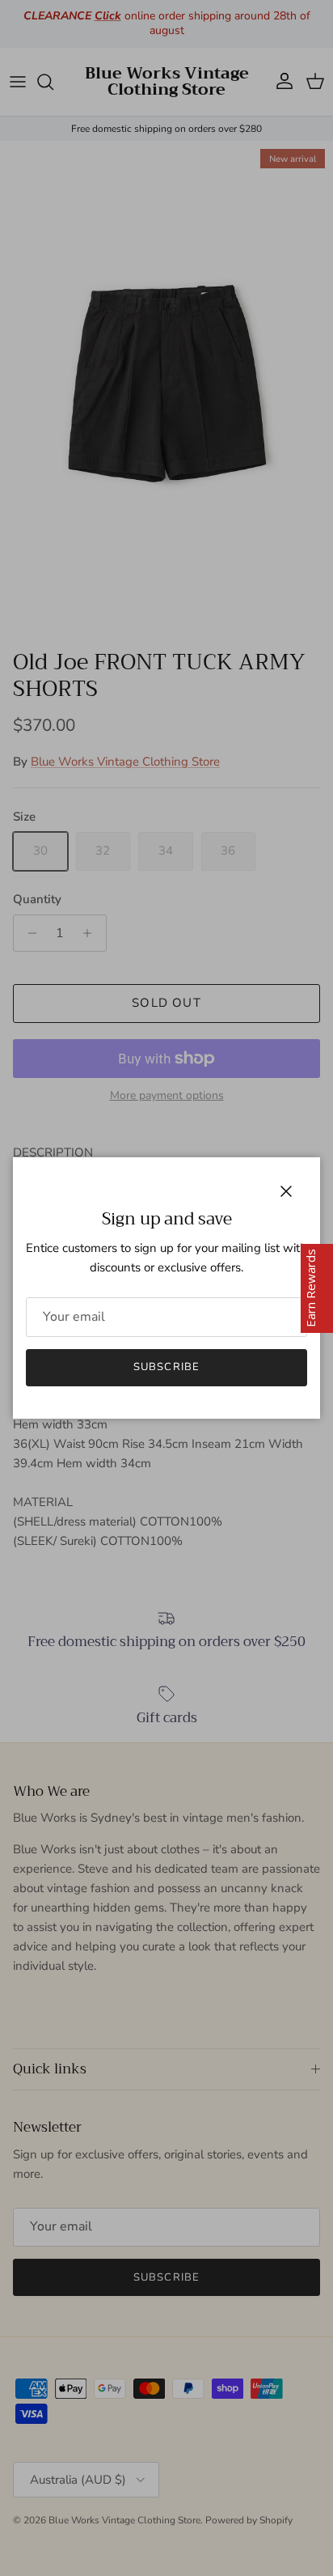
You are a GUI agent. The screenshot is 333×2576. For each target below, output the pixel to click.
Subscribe (166, 1367)
